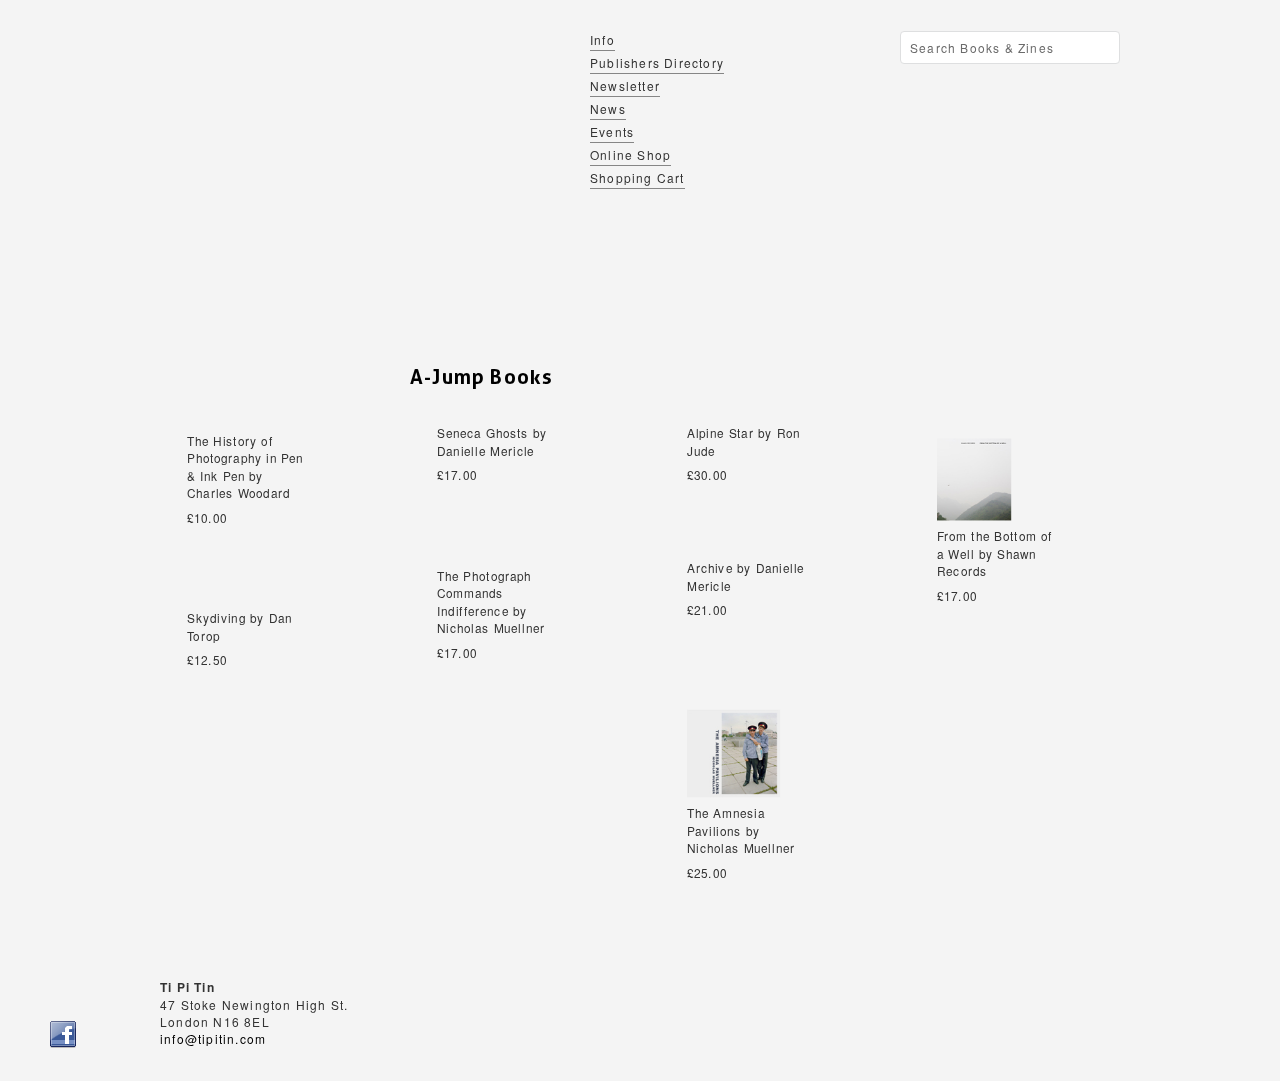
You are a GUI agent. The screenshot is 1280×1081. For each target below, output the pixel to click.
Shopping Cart (637, 177)
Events (612, 131)
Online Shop (630, 154)
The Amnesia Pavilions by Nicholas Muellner (741, 831)
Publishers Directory (657, 62)
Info (602, 39)
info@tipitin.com (213, 1038)
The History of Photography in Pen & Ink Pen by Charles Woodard (245, 467)
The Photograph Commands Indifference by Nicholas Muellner (491, 602)
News (608, 108)
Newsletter (625, 85)
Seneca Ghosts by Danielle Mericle (492, 442)
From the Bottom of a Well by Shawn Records (994, 554)
